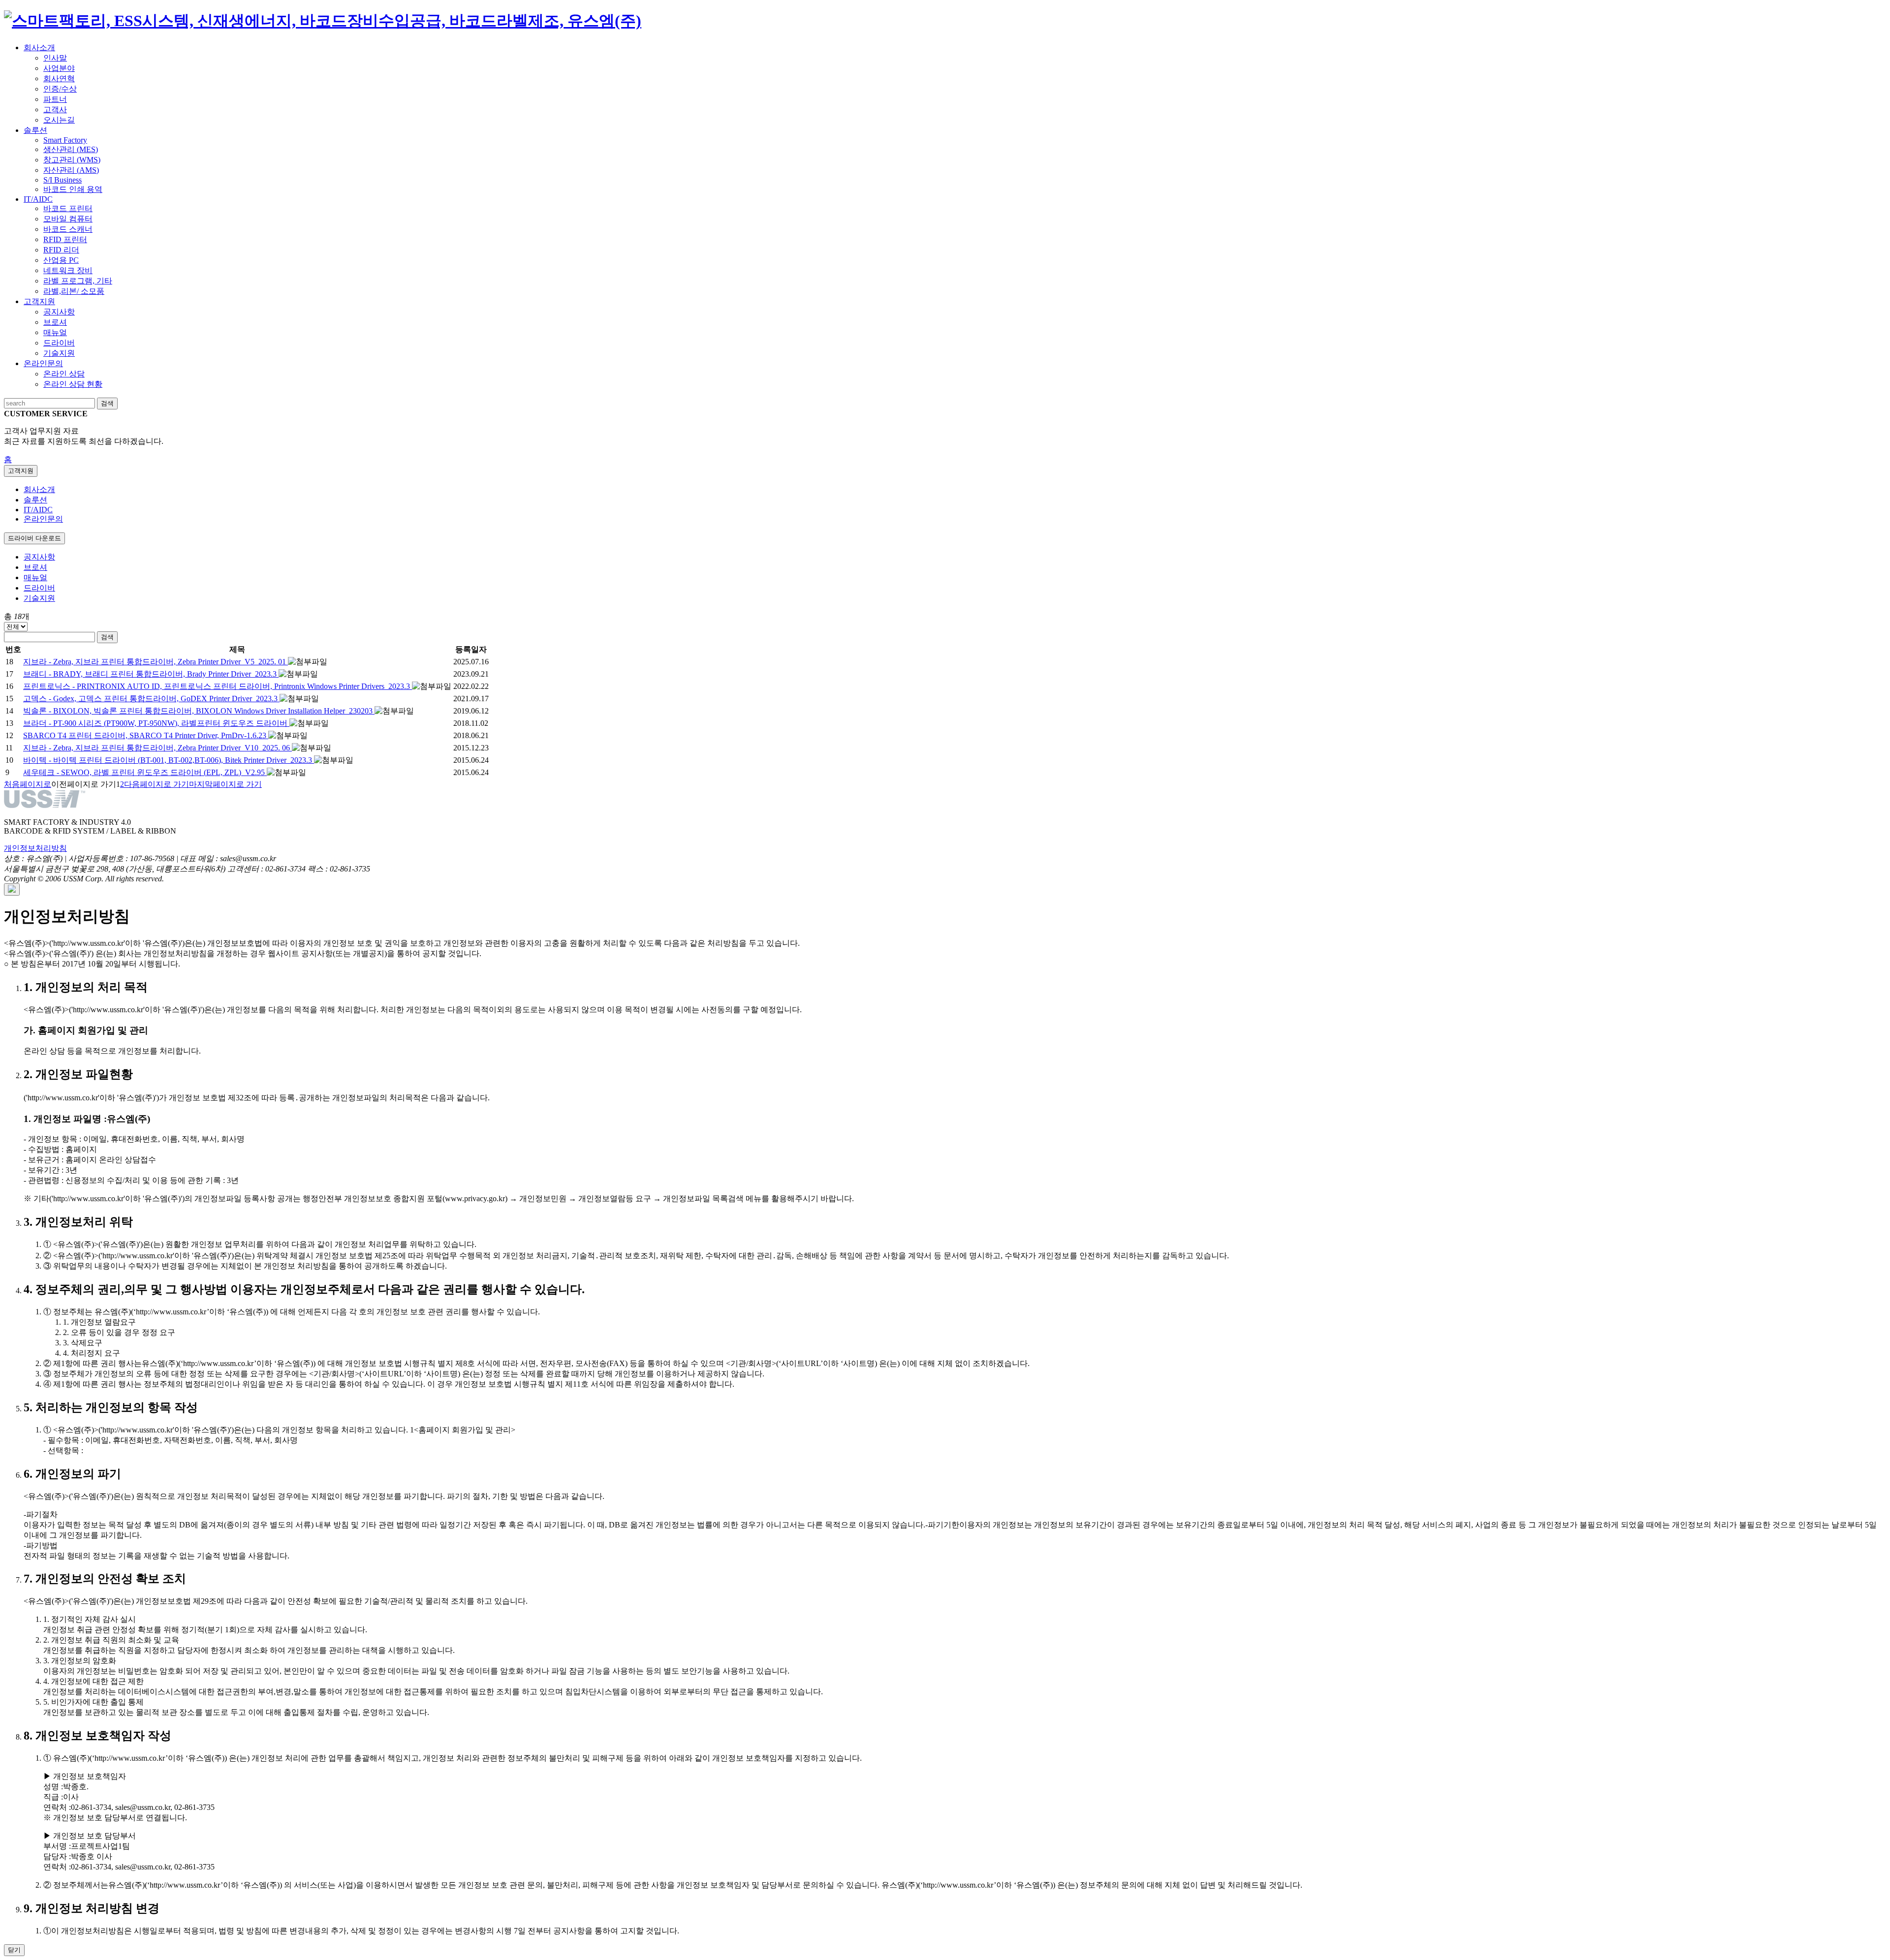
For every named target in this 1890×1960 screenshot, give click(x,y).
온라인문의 (43, 519)
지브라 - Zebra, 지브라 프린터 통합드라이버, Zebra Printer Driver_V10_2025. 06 (157, 748)
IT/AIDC (38, 510)
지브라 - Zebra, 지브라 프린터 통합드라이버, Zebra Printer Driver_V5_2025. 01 (156, 662)
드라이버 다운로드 (34, 538)
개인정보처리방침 (35, 848)
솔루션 (35, 500)
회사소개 (39, 489)
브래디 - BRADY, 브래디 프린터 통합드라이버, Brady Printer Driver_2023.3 (151, 674)
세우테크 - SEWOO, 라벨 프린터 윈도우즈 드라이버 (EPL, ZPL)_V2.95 (145, 772)
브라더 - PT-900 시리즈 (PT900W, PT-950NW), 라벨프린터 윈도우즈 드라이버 (156, 723)
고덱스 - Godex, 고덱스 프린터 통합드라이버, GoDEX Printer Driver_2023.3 (151, 699)
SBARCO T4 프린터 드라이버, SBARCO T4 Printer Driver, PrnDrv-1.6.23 (146, 735)
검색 (107, 637)
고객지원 (21, 471)
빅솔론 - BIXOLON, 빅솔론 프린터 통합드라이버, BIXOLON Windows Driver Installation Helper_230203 (199, 711)
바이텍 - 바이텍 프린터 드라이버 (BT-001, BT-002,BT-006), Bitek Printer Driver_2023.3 (169, 760)
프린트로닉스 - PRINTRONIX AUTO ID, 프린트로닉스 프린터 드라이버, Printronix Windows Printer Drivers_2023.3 (218, 686)
